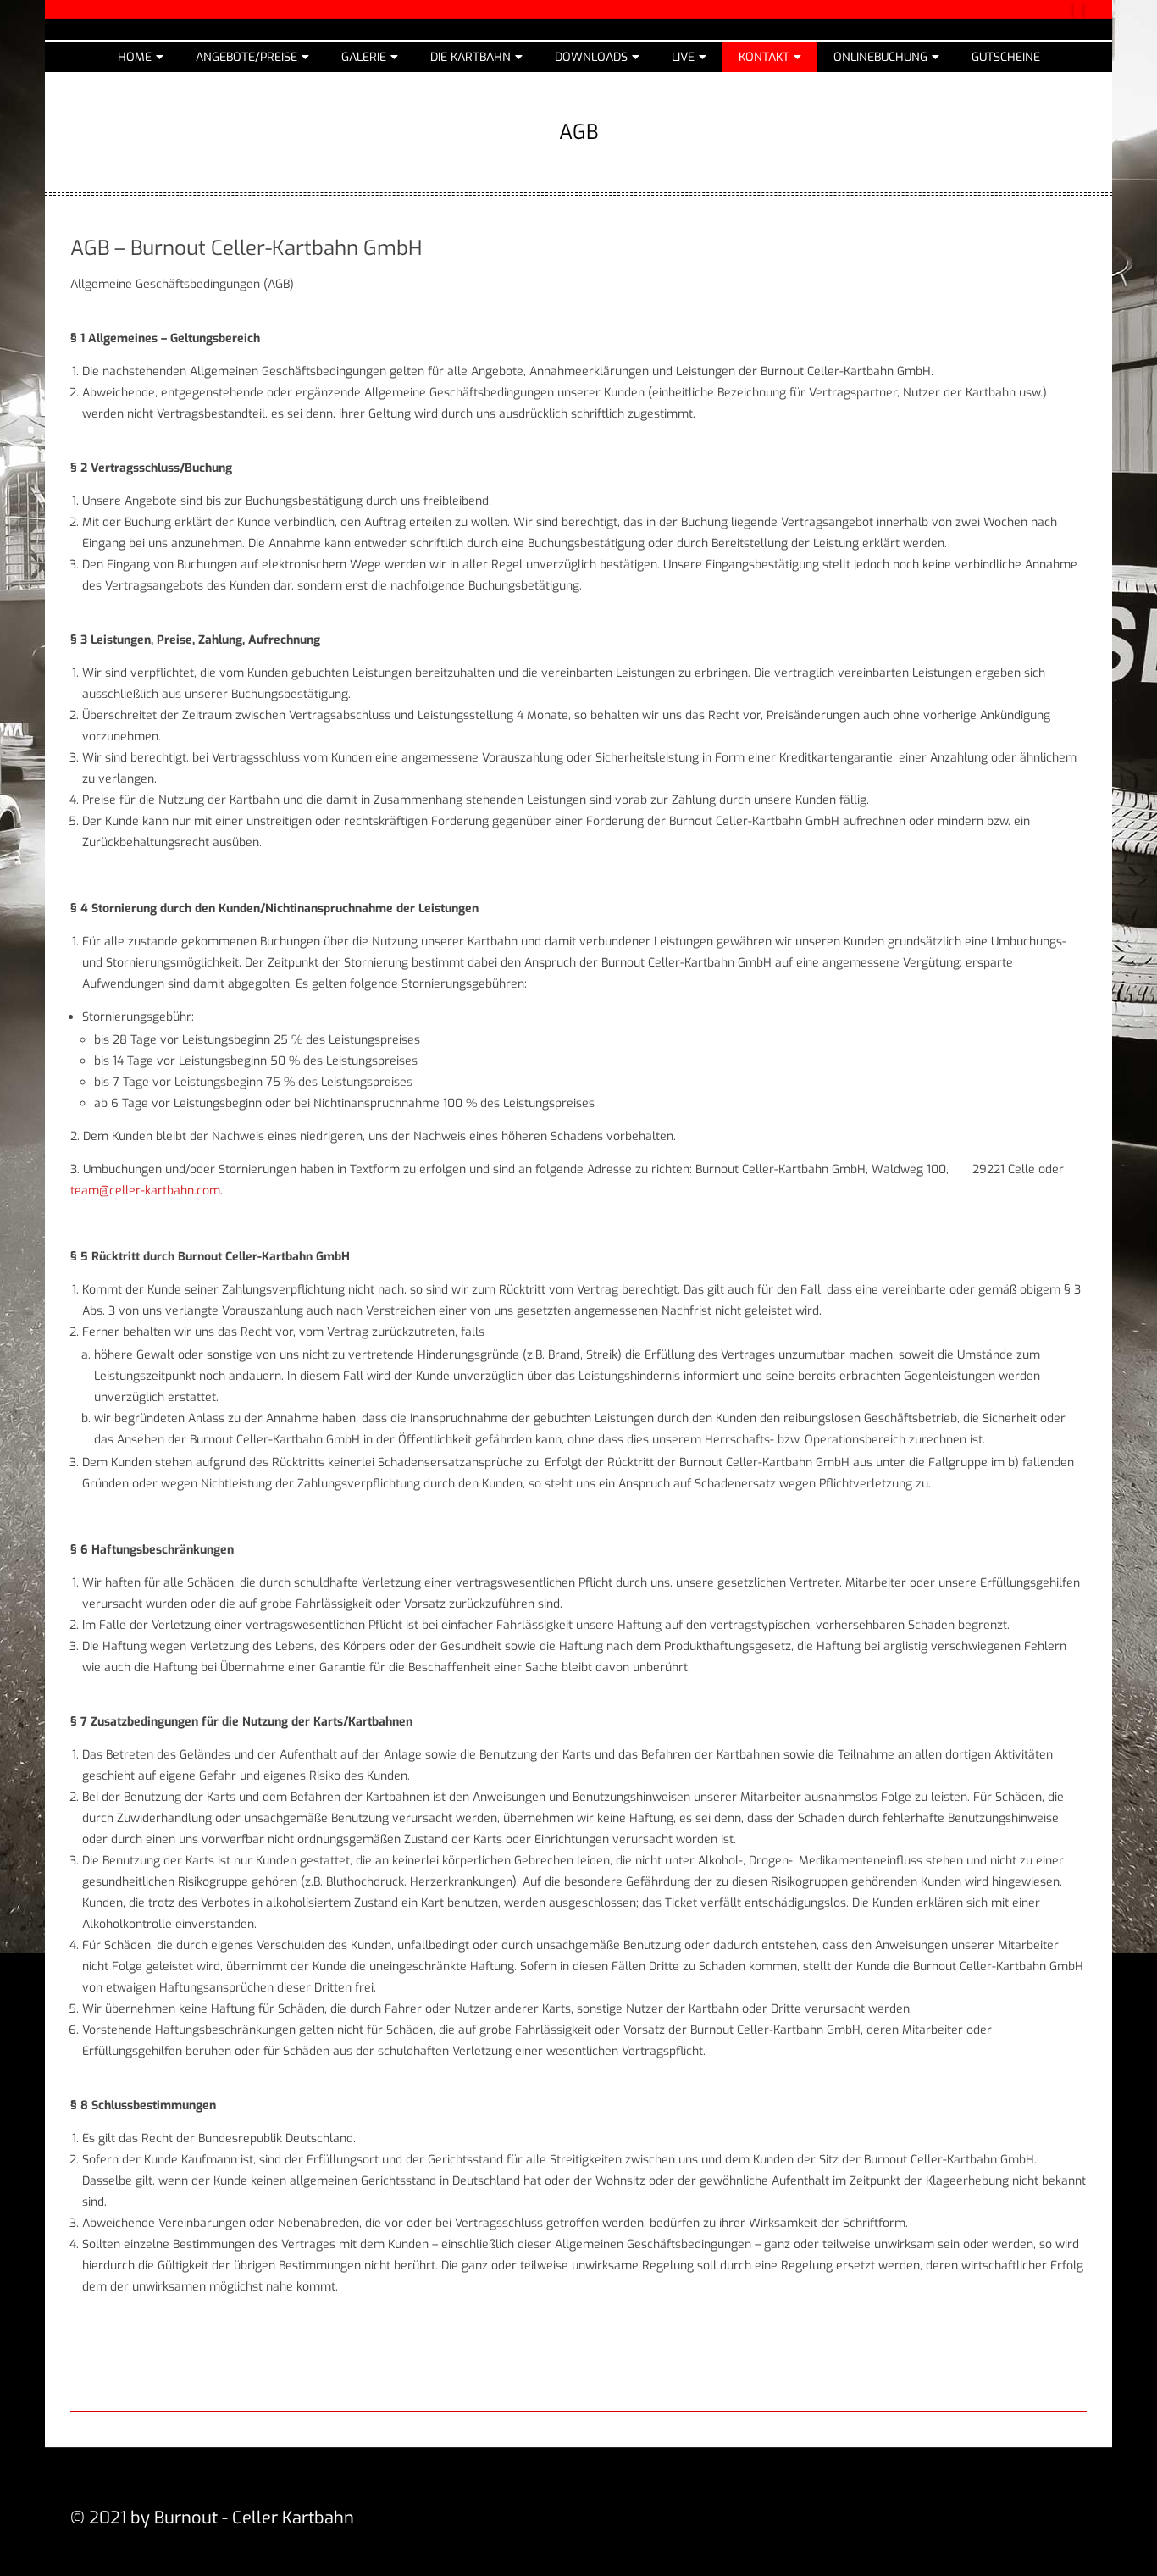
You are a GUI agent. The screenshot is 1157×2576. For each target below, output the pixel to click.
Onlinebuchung (880, 57)
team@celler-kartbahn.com (145, 1191)
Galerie (364, 57)
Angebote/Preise (246, 57)
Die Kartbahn (471, 57)
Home (135, 57)
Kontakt (764, 57)
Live (683, 57)
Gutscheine (1006, 57)
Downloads (591, 57)
